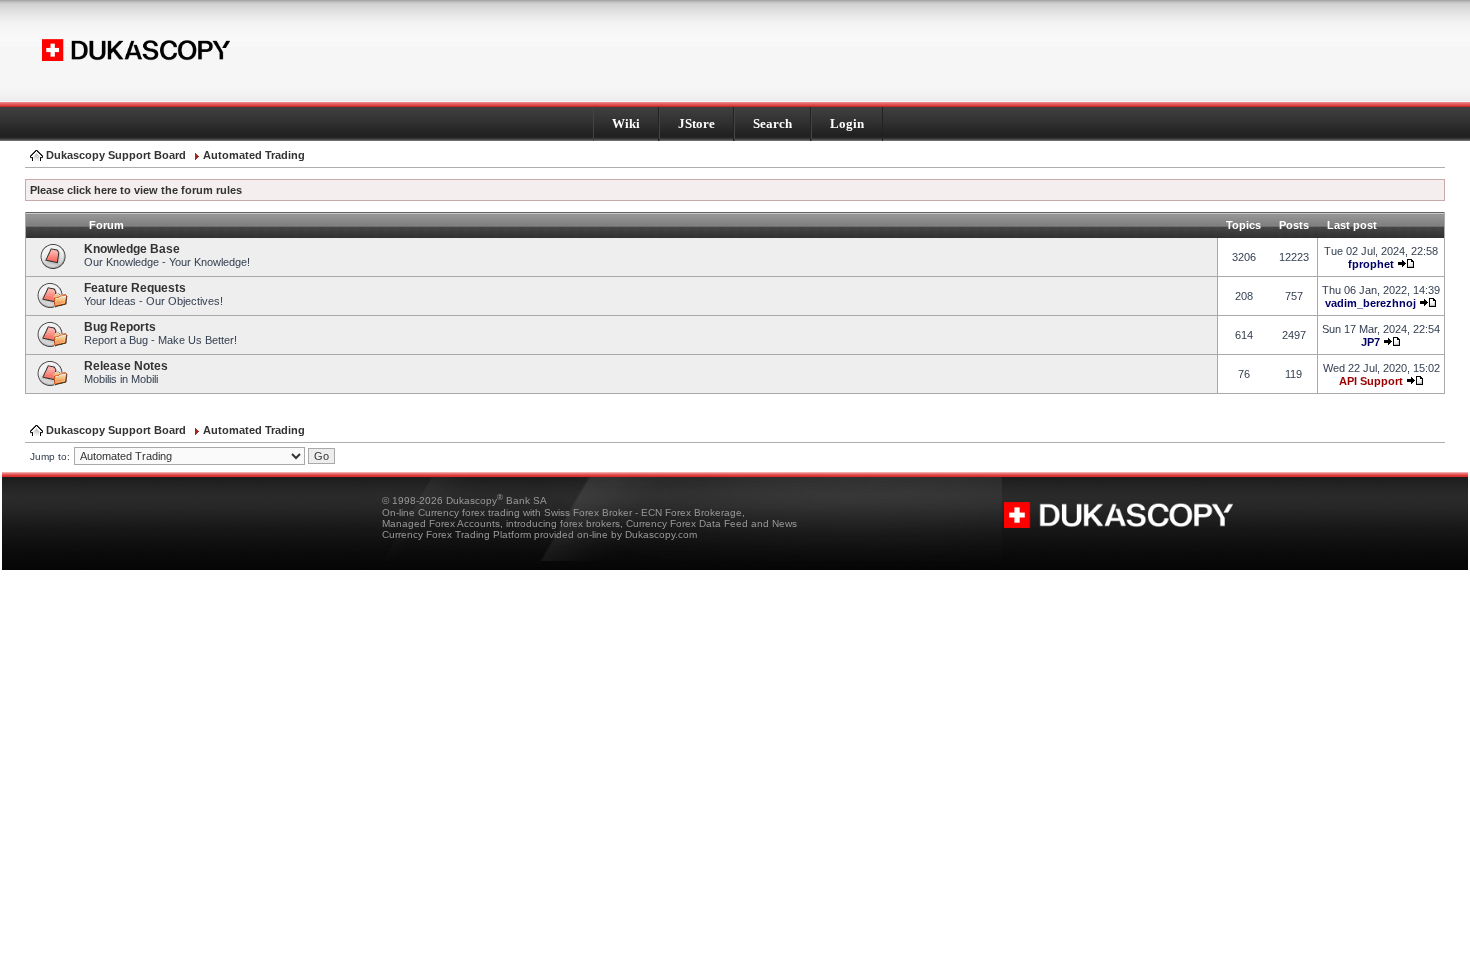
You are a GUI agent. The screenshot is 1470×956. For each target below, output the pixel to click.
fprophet (1371, 264)
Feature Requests (135, 288)
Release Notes (126, 366)
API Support (1371, 381)
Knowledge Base (132, 249)
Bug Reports (120, 327)
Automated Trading (254, 155)
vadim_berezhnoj (1370, 303)
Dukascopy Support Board (116, 155)
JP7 (1370, 342)
